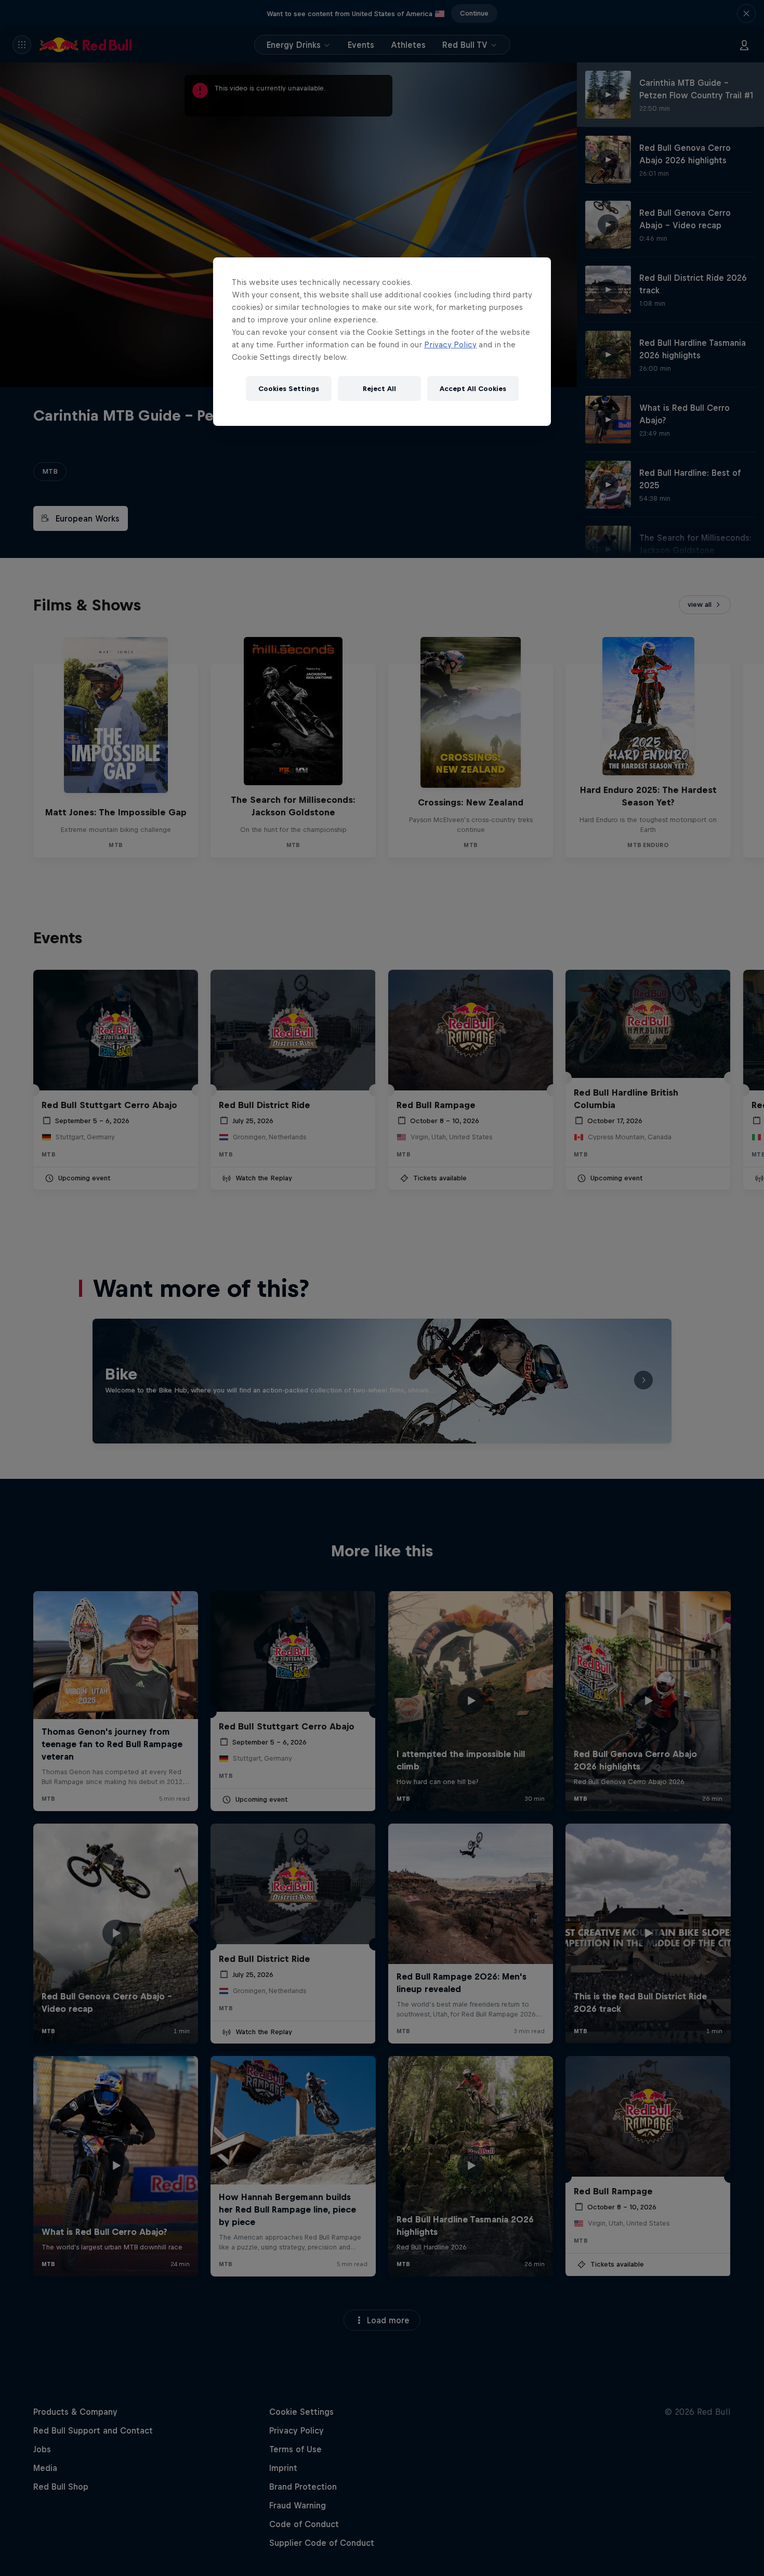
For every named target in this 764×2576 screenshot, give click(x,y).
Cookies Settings (289, 389)
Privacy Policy (450, 344)
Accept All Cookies (473, 389)
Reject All (379, 389)
